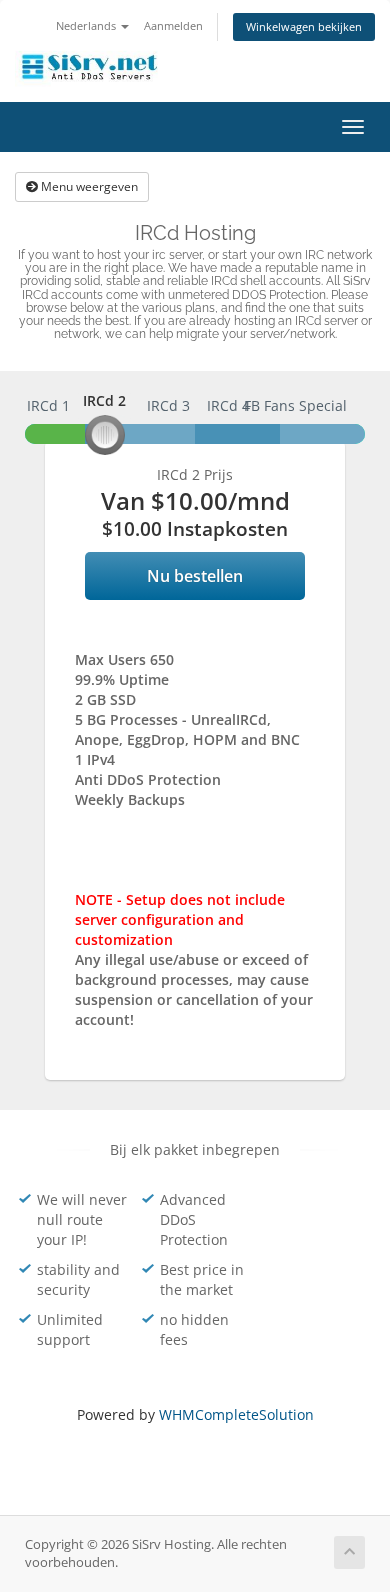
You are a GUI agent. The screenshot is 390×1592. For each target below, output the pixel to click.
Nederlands (87, 25)
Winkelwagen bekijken (304, 26)
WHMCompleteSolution (236, 1414)
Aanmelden (173, 25)
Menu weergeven (88, 186)
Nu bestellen (195, 576)
